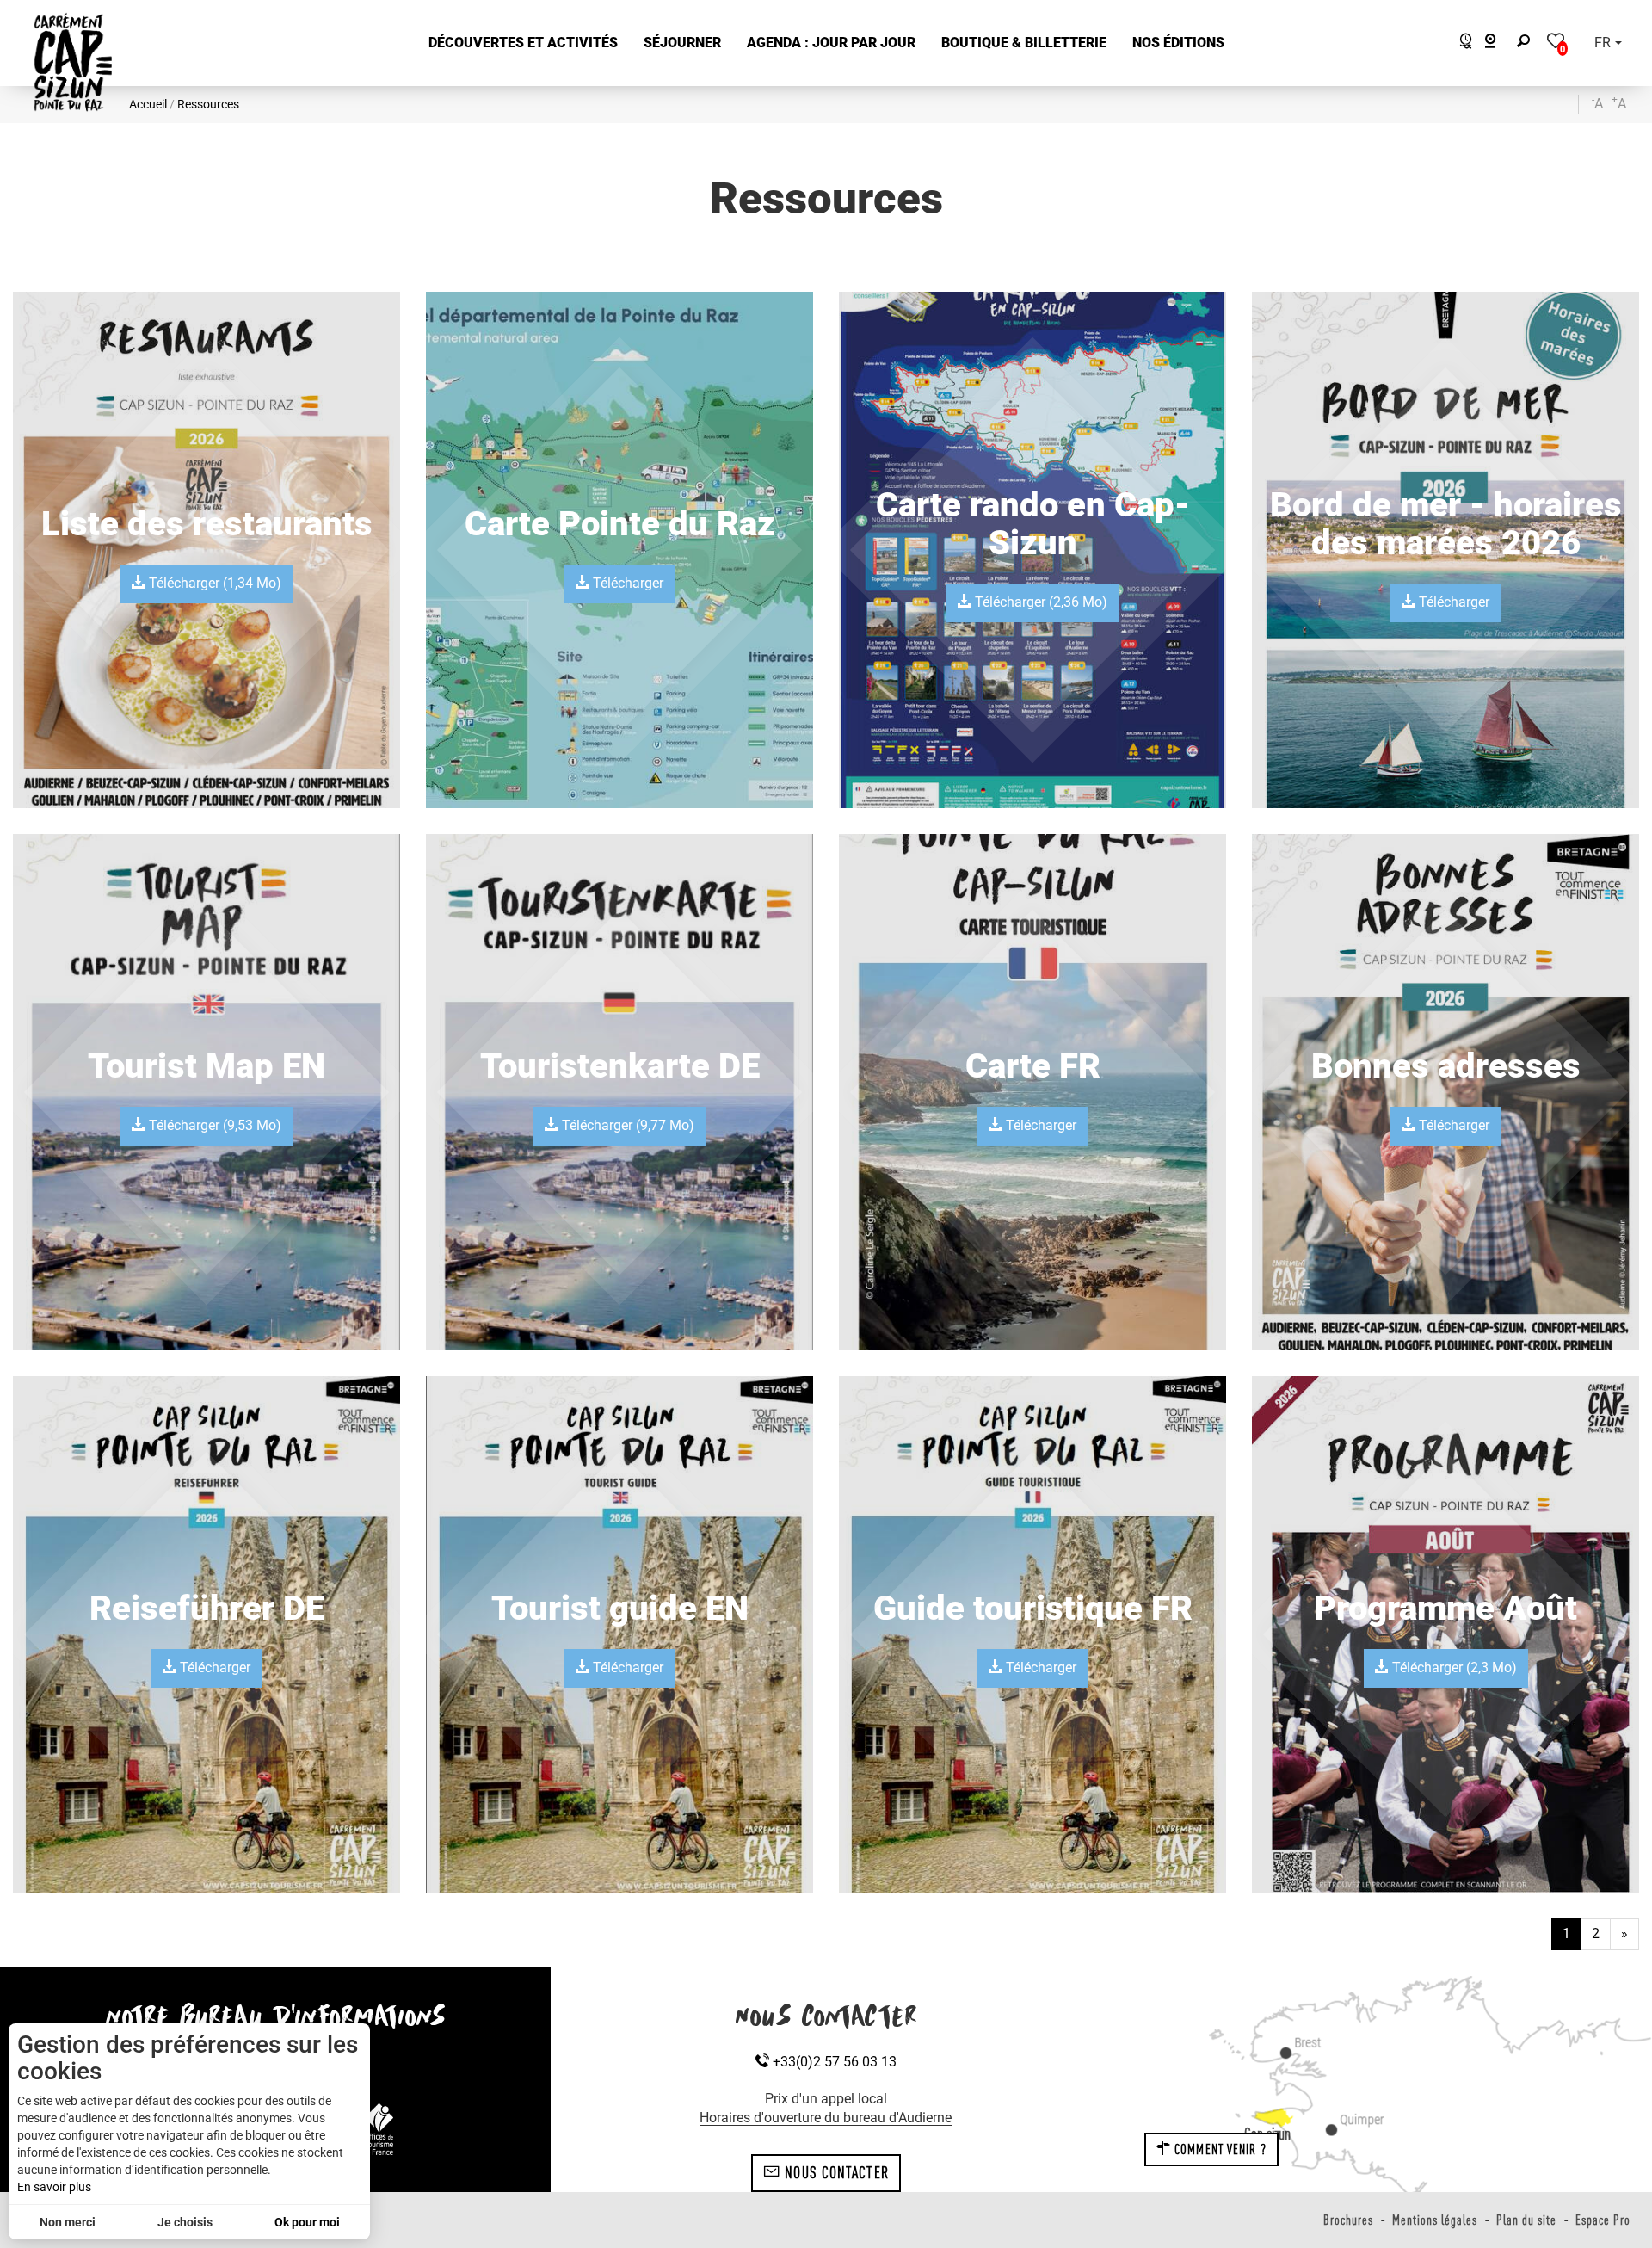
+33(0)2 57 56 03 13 (833, 2062)
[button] (523, 43)
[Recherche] (1527, 43)
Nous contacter (835, 2172)
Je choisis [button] (185, 2222)
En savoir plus (54, 2187)
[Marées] (1461, 43)
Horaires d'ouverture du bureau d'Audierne (826, 2118)
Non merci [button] (68, 2222)
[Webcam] (1499, 43)
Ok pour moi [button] (307, 2222)
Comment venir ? (1219, 2149)
